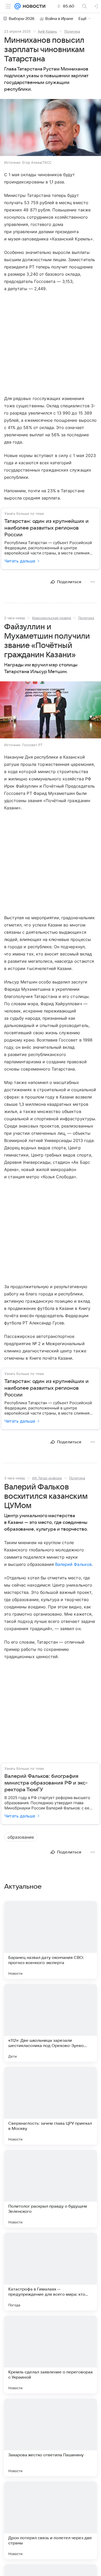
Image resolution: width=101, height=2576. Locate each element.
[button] (51, 128)
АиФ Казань (47, 31)
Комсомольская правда (52, 618)
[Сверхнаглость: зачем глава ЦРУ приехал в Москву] (51, 2106)
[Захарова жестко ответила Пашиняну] (51, 2437)
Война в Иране (59, 19)
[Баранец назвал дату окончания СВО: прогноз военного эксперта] (51, 1940)
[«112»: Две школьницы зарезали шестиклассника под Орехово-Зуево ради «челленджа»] (51, 2023)
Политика (72, 31)
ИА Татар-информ (47, 1478)
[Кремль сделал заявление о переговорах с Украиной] (51, 2354)
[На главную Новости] (33, 6)
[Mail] (18, 6)
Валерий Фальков (73, 1564)
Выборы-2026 (22, 19)
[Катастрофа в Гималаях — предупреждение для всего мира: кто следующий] (51, 2272)
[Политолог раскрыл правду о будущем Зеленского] (51, 2189)
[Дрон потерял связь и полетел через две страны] (51, 2520)
